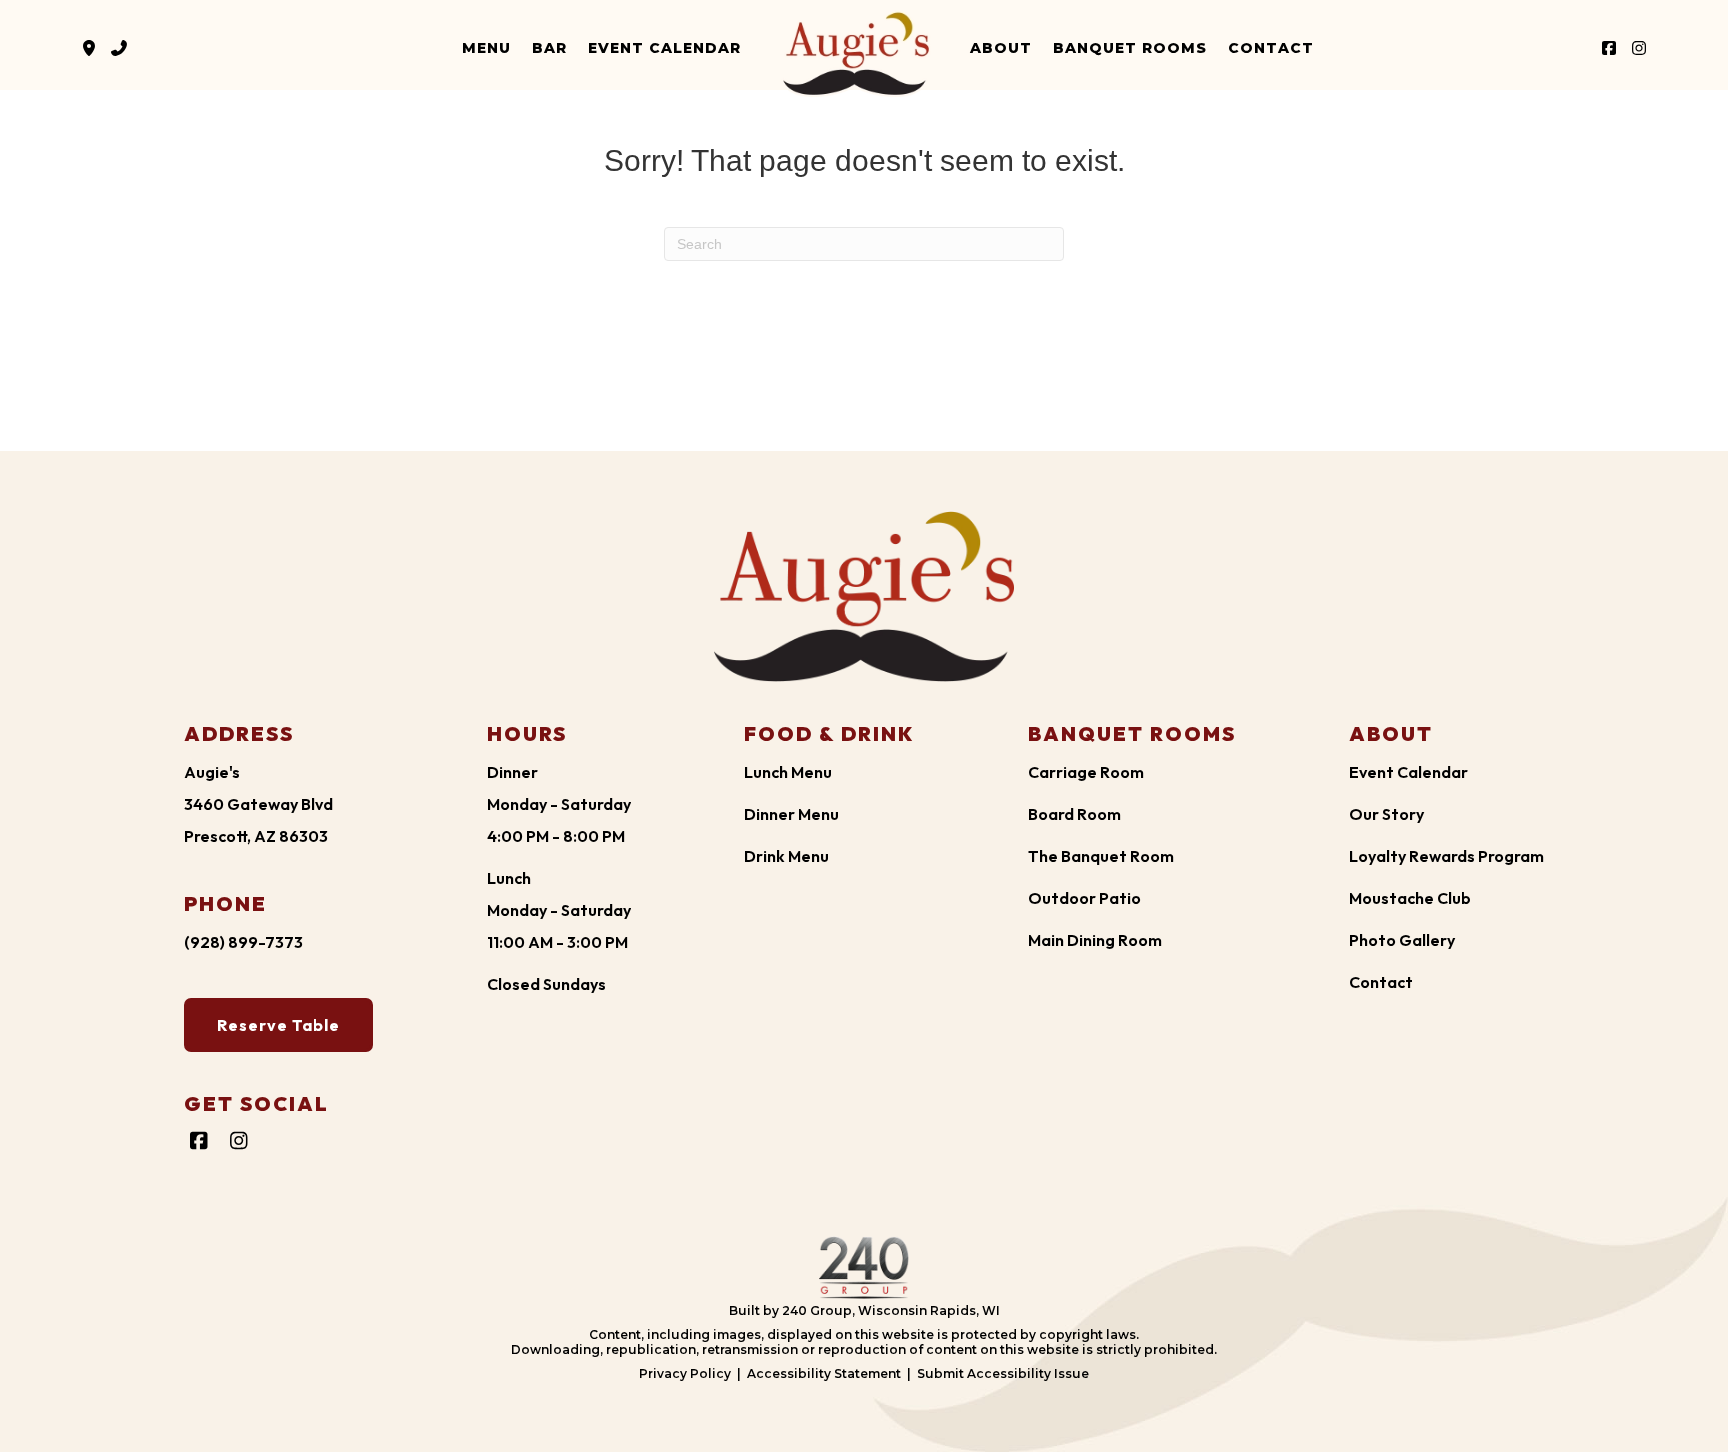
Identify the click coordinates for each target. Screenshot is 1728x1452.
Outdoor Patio (1084, 898)
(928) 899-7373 (243, 942)
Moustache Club (1410, 898)
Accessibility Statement (824, 1373)
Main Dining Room (1095, 940)
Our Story (1386, 814)
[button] (89, 48)
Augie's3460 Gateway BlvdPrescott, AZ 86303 (258, 804)
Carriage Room (1086, 772)
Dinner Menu (791, 814)
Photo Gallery (1402, 940)
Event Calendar (664, 48)
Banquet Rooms (1130, 48)
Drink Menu (786, 856)
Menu (486, 48)
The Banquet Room (1101, 856)
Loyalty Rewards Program (1446, 856)
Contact (1271, 48)
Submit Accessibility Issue (1003, 1373)
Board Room (1074, 814)
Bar (549, 48)
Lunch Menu (788, 772)
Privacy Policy (685, 1373)
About (1001, 48)
